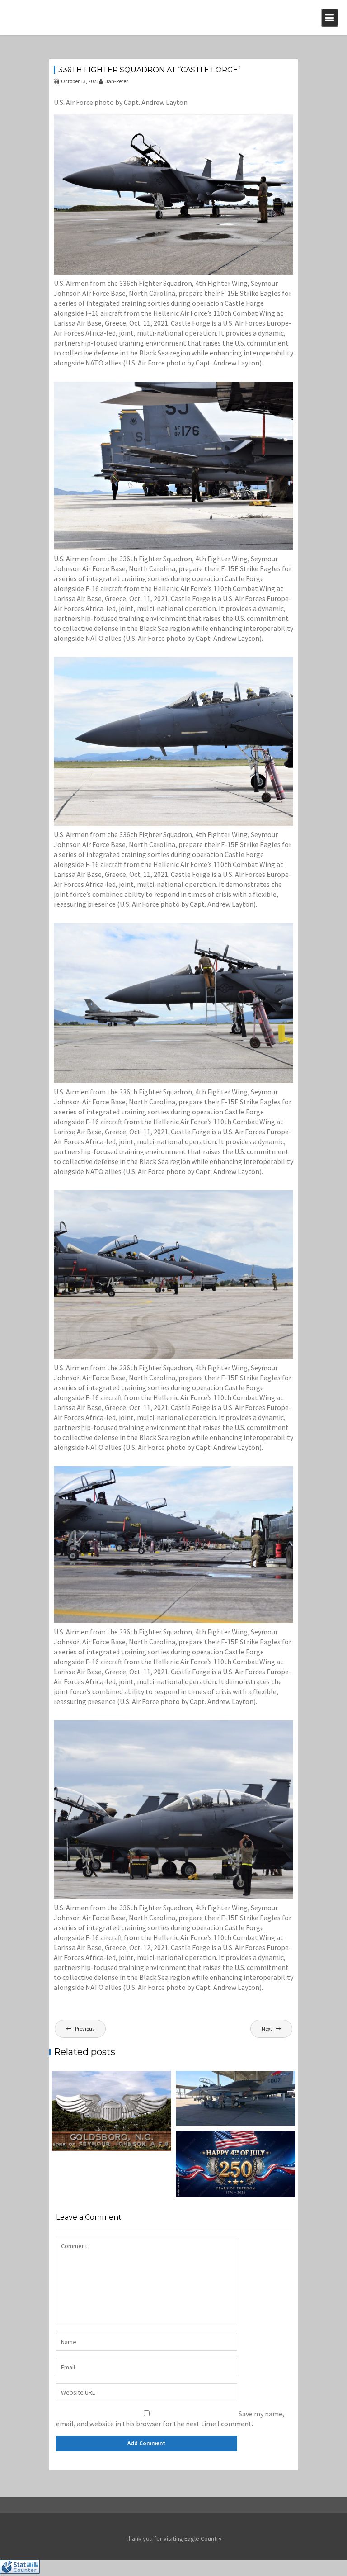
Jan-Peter (117, 81)
